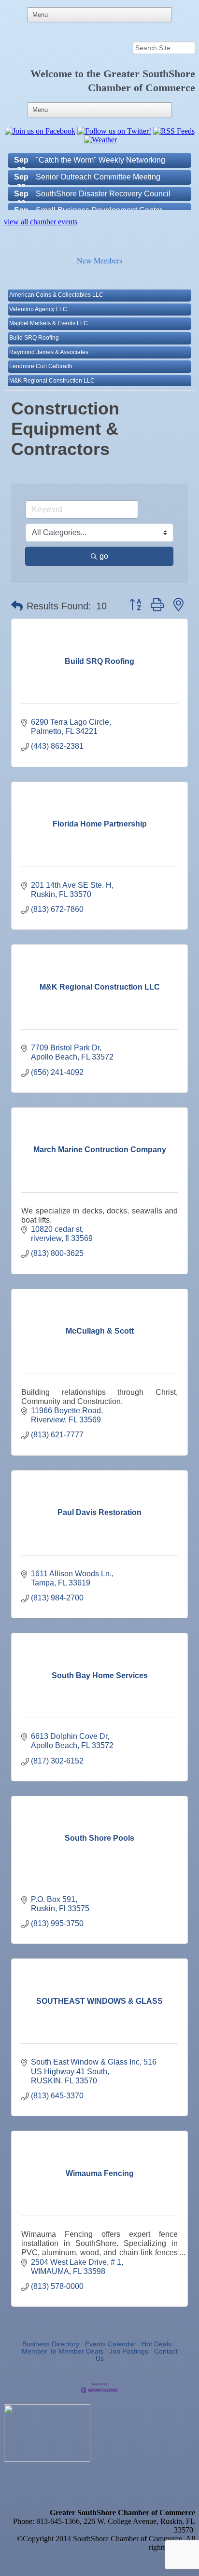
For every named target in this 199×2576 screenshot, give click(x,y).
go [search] (104, 556)
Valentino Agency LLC (38, 298)
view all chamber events (41, 222)
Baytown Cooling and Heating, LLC (56, 383)
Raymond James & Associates (49, 341)
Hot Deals (156, 2344)
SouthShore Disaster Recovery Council (103, 182)
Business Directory (51, 2344)
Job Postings (129, 2351)
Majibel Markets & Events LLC (49, 312)
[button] (17, 606)
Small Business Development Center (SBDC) (99, 203)
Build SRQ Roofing (34, 326)
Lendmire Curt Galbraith (41, 355)
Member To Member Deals (63, 2351)
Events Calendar (110, 2344)
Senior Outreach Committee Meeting (98, 165)
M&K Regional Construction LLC (52, 369)
